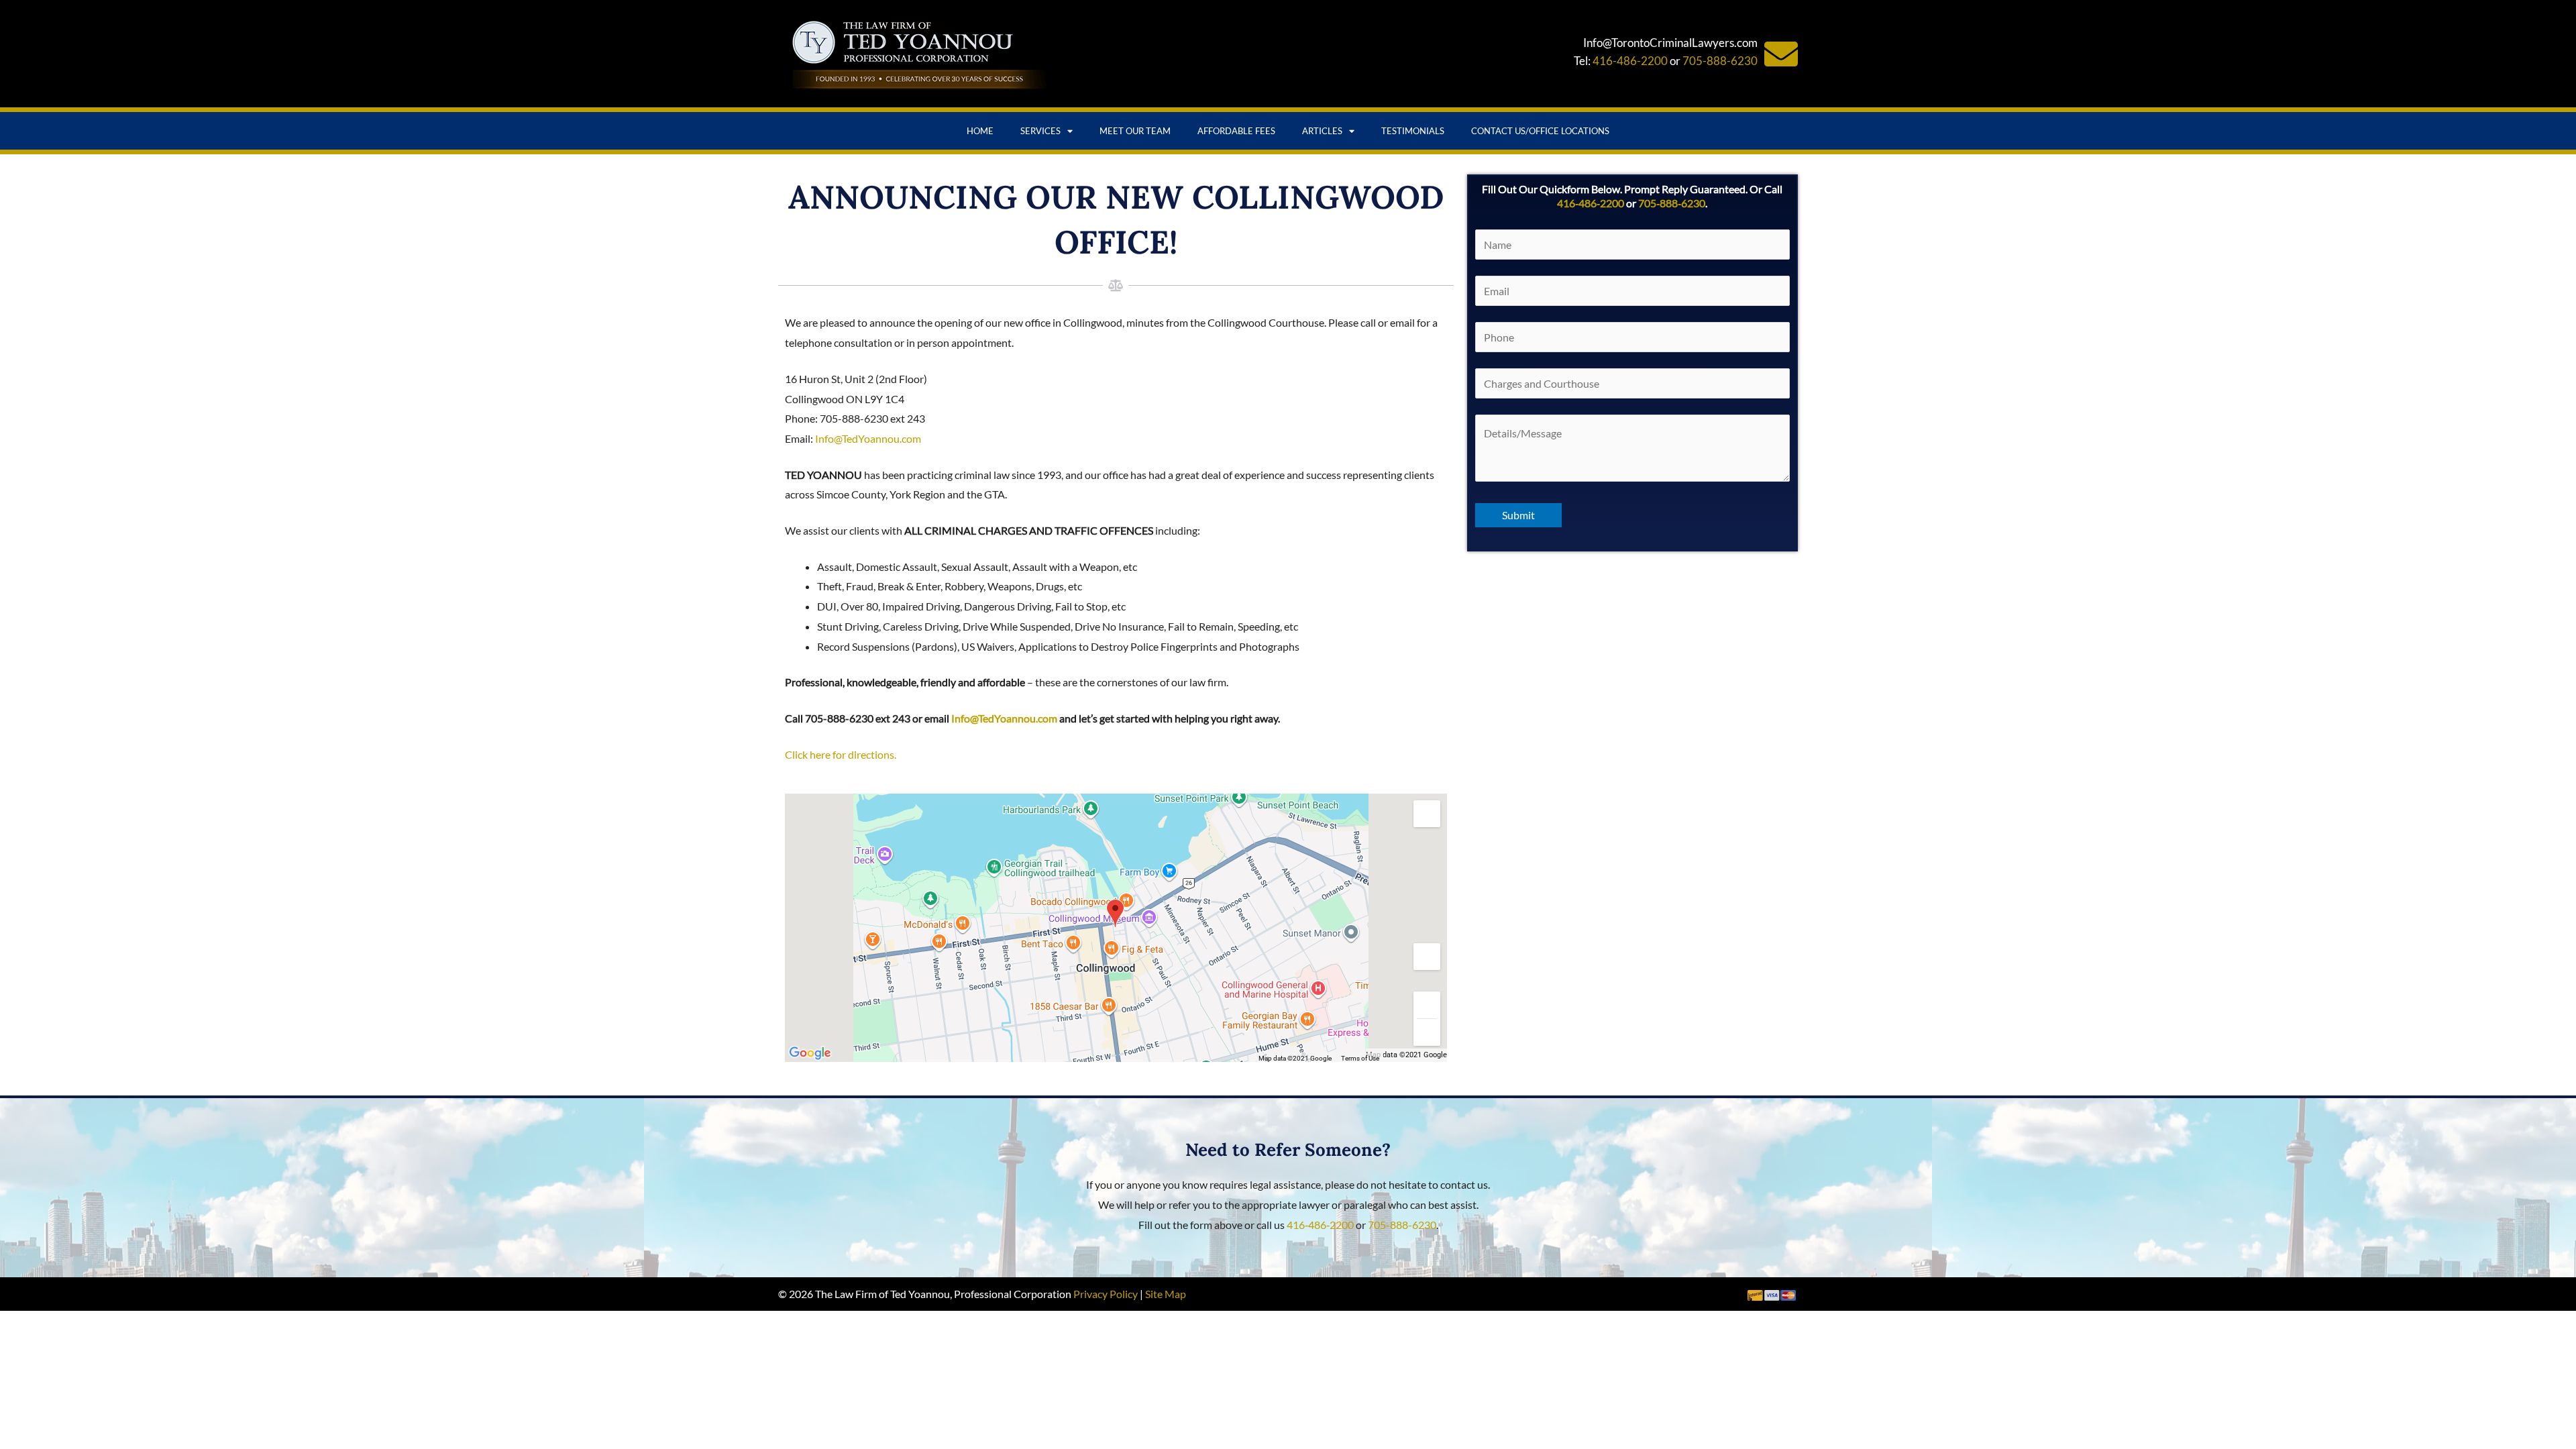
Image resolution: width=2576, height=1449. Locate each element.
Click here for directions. (841, 754)
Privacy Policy (1106, 1294)
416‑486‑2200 (1591, 203)
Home (980, 131)
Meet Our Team (1135, 131)
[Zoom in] (1427, 1005)
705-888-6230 (1720, 61)
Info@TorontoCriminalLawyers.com (1670, 43)
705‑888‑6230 (1672, 203)
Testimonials (1413, 131)
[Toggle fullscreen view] (1427, 814)
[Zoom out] (1427, 1032)
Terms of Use (1360, 1058)
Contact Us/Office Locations (1540, 131)
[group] (1116, 928)
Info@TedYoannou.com (868, 438)
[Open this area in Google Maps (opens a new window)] (810, 1053)
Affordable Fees (1236, 131)
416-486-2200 (1630, 61)
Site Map (1166, 1294)
